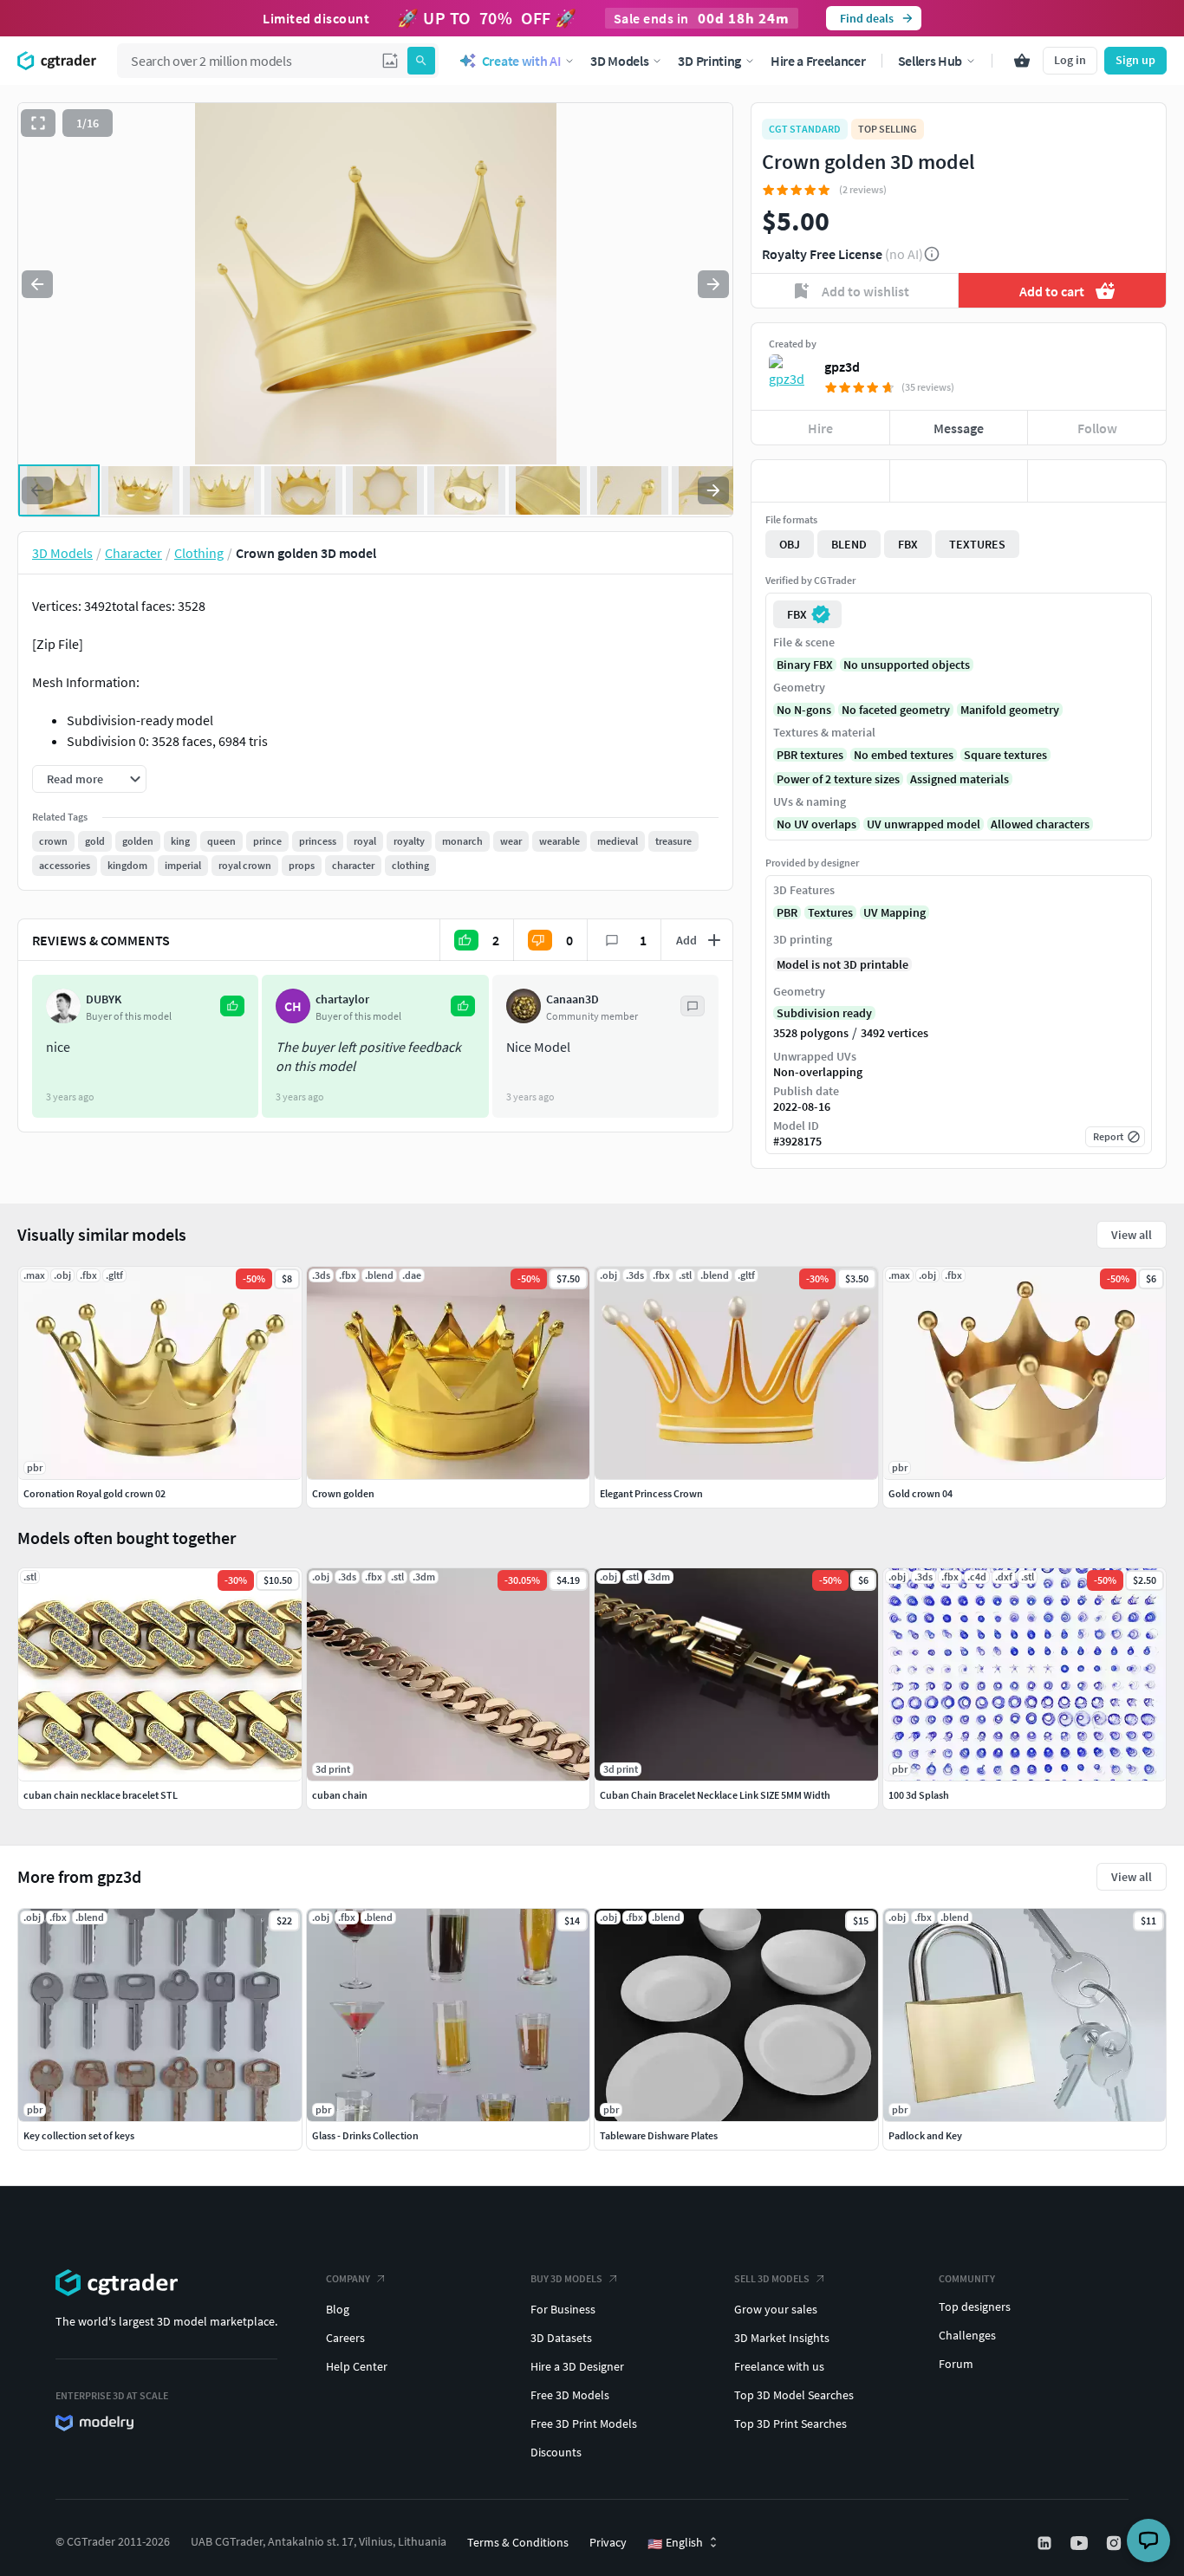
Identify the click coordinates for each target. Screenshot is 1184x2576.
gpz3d (842, 367)
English (675, 2543)
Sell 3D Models (772, 2278)
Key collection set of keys (79, 2135)
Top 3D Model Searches (794, 2395)
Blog (338, 2309)
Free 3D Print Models (584, 2424)
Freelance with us (779, 2366)
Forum (956, 2364)
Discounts (556, 2452)
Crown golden (343, 1493)
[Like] (820, 481)
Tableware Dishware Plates (659, 2135)
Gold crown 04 (921, 1493)
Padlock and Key (925, 2135)
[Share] (1097, 481)
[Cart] (1022, 61)
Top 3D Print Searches (790, 2424)
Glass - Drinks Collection (365, 2135)
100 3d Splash (919, 1795)
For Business (563, 2309)
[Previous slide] (37, 284)
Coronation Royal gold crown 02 (94, 1493)
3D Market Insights (782, 2338)
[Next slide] (713, 284)
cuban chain (340, 1795)
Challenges (967, 2335)
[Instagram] (1116, 2543)
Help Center (357, 2366)
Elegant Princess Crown (651, 1493)
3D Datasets (561, 2338)
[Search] (421, 61)
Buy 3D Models (566, 2278)
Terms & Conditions (518, 2542)
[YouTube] (1081, 2543)
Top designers (975, 2307)
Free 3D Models (570, 2395)
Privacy (608, 2542)
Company (348, 2278)
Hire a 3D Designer (577, 2366)
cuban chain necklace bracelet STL (101, 1795)
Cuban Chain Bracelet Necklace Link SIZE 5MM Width (715, 1795)
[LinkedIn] (1046, 2543)
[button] (390, 61)
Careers (345, 2338)
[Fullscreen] (38, 123)
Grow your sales (776, 2309)
